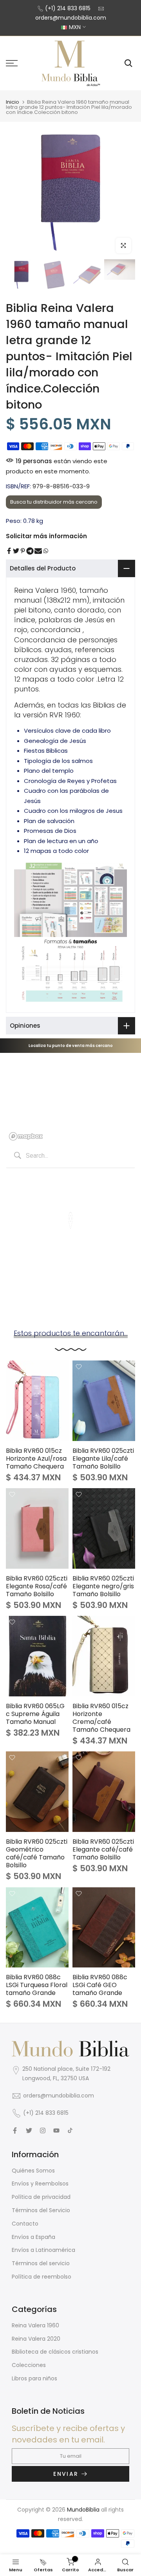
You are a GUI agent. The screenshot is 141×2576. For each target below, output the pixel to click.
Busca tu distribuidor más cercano (54, 502)
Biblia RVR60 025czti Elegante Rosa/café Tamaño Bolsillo (37, 1586)
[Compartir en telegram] (30, 551)
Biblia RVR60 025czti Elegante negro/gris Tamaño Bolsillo (103, 1586)
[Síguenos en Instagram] (43, 2130)
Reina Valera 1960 (35, 2325)
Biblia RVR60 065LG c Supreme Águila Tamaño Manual (35, 1714)
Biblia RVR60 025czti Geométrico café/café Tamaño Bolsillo (37, 1853)
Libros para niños (34, 2378)
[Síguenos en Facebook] (15, 2130)
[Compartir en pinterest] (23, 551)
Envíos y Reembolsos (40, 2184)
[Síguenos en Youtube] (56, 2130)
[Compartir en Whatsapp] (46, 551)
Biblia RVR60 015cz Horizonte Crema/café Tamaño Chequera (101, 1718)
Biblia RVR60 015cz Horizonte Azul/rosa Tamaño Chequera (36, 1459)
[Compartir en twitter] (16, 551)
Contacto (25, 2224)
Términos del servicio (41, 2263)
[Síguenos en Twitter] (29, 2130)
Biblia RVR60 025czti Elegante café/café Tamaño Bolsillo (103, 1849)
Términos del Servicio (41, 2210)
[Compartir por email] (38, 551)
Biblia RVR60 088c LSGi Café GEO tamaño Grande (100, 1985)
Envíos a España (33, 2237)
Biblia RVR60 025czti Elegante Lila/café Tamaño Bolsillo (103, 1459)
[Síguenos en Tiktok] (70, 2130)
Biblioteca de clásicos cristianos (55, 2352)
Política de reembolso (42, 2277)
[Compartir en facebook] (9, 551)
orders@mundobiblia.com (71, 18)
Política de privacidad (41, 2197)
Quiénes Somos (33, 2171)
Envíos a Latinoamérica (43, 2250)
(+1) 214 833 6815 (68, 8)
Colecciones (29, 2365)
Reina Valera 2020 (36, 2339)
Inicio (13, 102)
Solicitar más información (46, 536)
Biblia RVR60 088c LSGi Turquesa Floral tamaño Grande (37, 1985)
